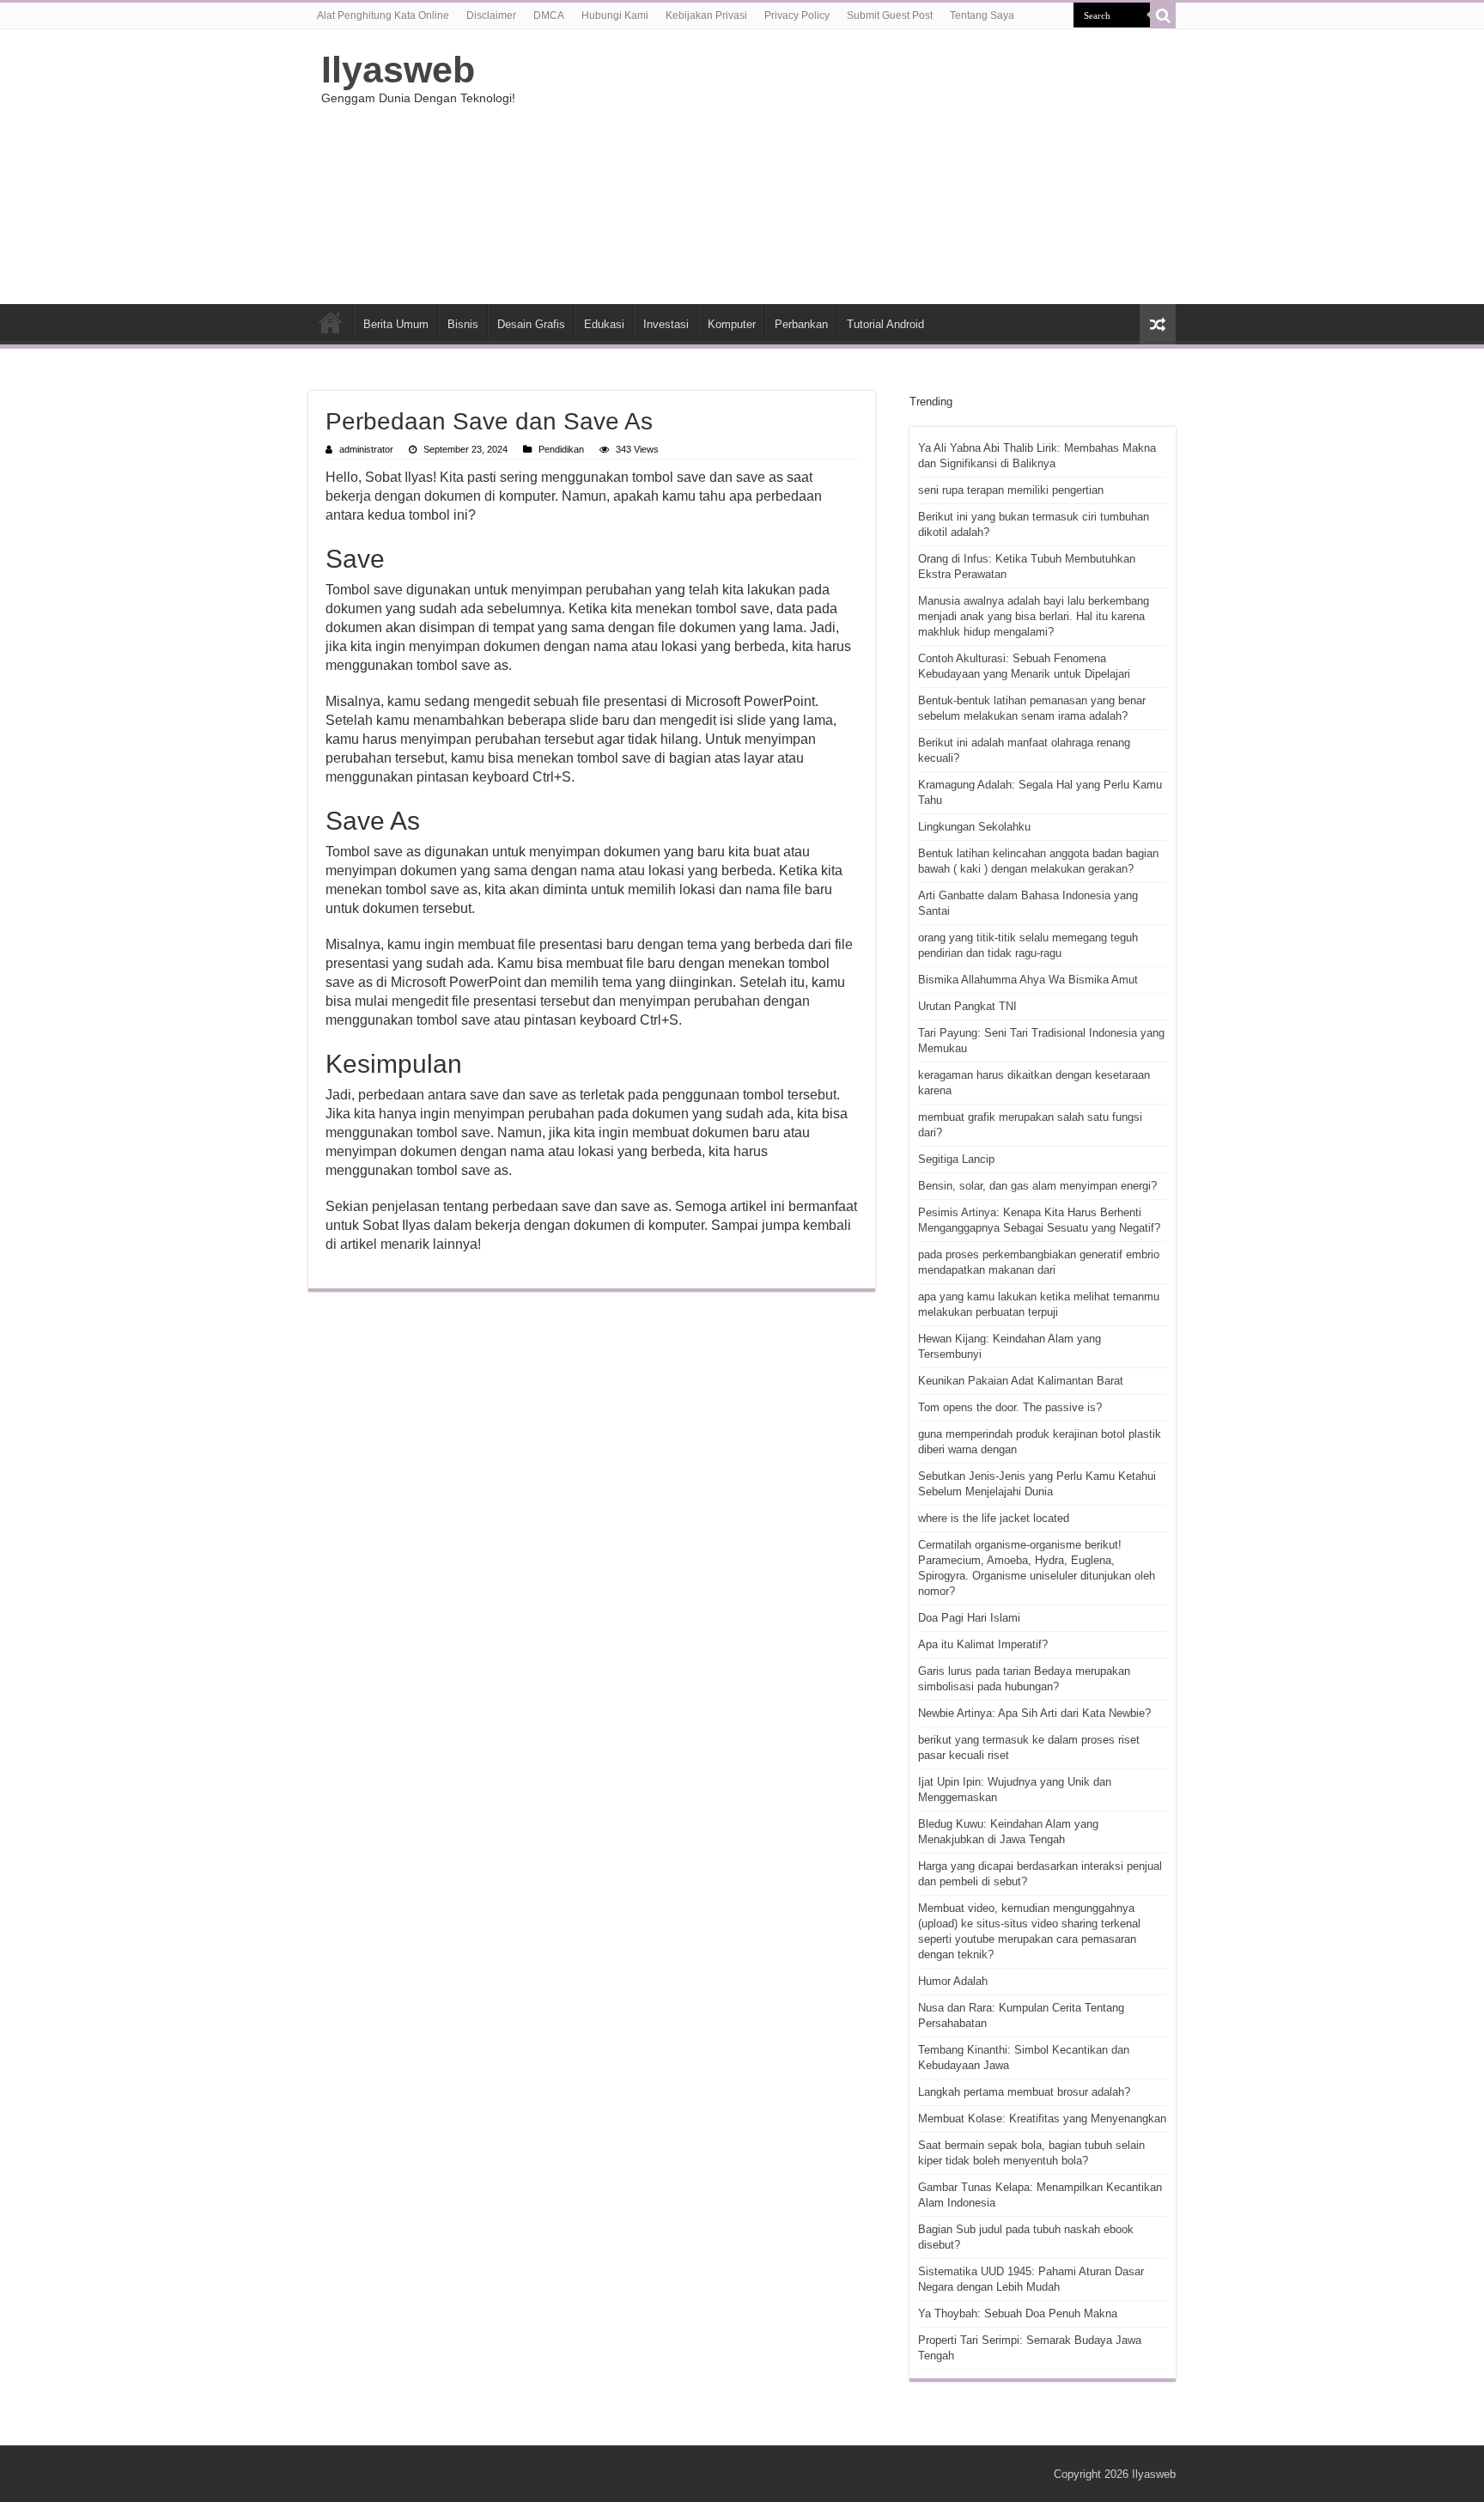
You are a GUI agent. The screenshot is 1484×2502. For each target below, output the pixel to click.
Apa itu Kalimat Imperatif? (983, 1644)
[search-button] (1163, 15)
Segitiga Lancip (956, 1159)
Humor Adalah (953, 1981)
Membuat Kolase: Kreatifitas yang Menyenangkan (1042, 2118)
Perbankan (801, 324)
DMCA (549, 15)
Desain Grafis (531, 324)
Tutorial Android (885, 324)
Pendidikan (561, 449)
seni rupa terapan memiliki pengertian (1011, 490)
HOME (331, 322)
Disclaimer (491, 15)
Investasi (666, 324)
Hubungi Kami (615, 15)
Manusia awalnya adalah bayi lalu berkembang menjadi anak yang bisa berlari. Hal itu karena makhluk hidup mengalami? (1034, 616)
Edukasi (604, 324)
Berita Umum (396, 324)
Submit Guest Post (890, 15)
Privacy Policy (797, 15)
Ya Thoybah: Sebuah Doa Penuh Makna (1018, 2313)
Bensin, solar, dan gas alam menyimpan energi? (1037, 1186)
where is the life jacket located (994, 1518)
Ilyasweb (398, 70)
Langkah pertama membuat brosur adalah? (1024, 2092)
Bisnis (463, 324)
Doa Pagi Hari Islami (969, 1618)
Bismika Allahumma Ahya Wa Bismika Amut (1028, 980)
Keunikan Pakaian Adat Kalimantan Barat (1021, 1381)
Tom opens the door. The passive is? (1010, 1407)
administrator (366, 449)
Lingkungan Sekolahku (974, 827)
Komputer (732, 324)
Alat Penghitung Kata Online (383, 15)
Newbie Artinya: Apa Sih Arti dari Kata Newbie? (1034, 1713)
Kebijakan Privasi (706, 15)
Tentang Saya (982, 15)
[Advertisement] (850, 167)
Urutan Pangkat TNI (967, 1006)
